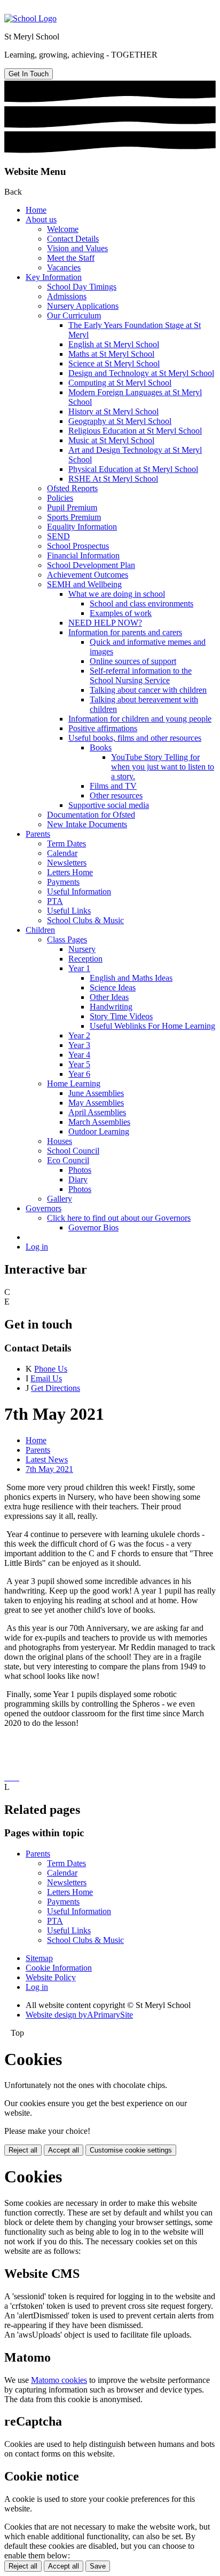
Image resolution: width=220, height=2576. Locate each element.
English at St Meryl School (114, 344)
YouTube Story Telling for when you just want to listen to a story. (163, 767)
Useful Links (69, 911)
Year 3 (79, 1045)
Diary (78, 1179)
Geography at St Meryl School (120, 421)
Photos (80, 1170)
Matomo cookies (59, 2380)
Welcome (63, 229)
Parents (38, 834)
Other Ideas (109, 997)
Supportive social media (109, 805)
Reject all (23, 2150)
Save (98, 2566)
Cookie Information (59, 1968)
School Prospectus (78, 546)
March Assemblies (99, 1122)
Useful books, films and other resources (135, 738)
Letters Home (70, 872)
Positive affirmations (103, 728)
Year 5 (79, 1064)
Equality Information (82, 527)
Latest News (47, 1459)
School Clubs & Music (85, 920)
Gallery (60, 1199)
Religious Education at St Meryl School (135, 431)
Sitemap (39, 1958)
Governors (44, 1208)
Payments (63, 882)
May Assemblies (96, 1103)
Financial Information (83, 555)
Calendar (62, 853)
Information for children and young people (140, 719)
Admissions (67, 296)
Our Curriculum (74, 315)
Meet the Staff (71, 258)
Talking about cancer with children (148, 690)
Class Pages (67, 939)
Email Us (46, 1378)
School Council (73, 1151)
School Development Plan (91, 565)
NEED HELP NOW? (105, 623)
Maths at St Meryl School (111, 354)
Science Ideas (113, 987)
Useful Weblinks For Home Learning (152, 1026)
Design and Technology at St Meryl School (141, 373)
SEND (58, 536)
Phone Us (51, 1369)
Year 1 (79, 968)
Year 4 (79, 1055)
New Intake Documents (87, 824)
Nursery (82, 949)
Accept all (64, 2150)
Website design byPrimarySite (79, 2015)
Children (40, 930)
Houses (60, 1141)
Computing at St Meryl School (120, 383)
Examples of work (121, 613)
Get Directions (56, 1388)
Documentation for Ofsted (91, 815)
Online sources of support (133, 661)
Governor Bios (93, 1227)
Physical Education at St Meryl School (133, 469)
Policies (60, 498)
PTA (55, 901)
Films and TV (113, 786)
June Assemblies (96, 1093)
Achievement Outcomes (88, 575)
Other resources (116, 795)
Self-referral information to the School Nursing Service (141, 675)
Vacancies (64, 267)
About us (41, 219)
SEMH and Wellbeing (84, 584)
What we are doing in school (117, 594)
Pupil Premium (72, 507)
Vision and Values (77, 248)
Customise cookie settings (131, 2150)
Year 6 (79, 1074)
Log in (37, 1247)
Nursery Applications (83, 306)
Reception (85, 959)
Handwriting (111, 1007)
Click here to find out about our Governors (119, 1218)
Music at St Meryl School (111, 440)
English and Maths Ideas (131, 978)
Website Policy (51, 1977)
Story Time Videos (121, 1016)
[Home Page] (30, 18)
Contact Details (73, 239)
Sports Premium (74, 517)
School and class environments (142, 603)
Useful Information (79, 891)
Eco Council (68, 1160)
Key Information (54, 277)
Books (101, 747)
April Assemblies (97, 1112)
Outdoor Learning (99, 1131)
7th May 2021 (49, 1469)
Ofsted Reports (72, 488)
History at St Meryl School (113, 411)
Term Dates (66, 843)
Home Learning (74, 1083)
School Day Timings (82, 287)
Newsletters (67, 863)
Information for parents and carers (125, 632)
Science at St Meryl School (114, 363)
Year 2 (79, 1035)
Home (36, 210)
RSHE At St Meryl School (113, 479)
